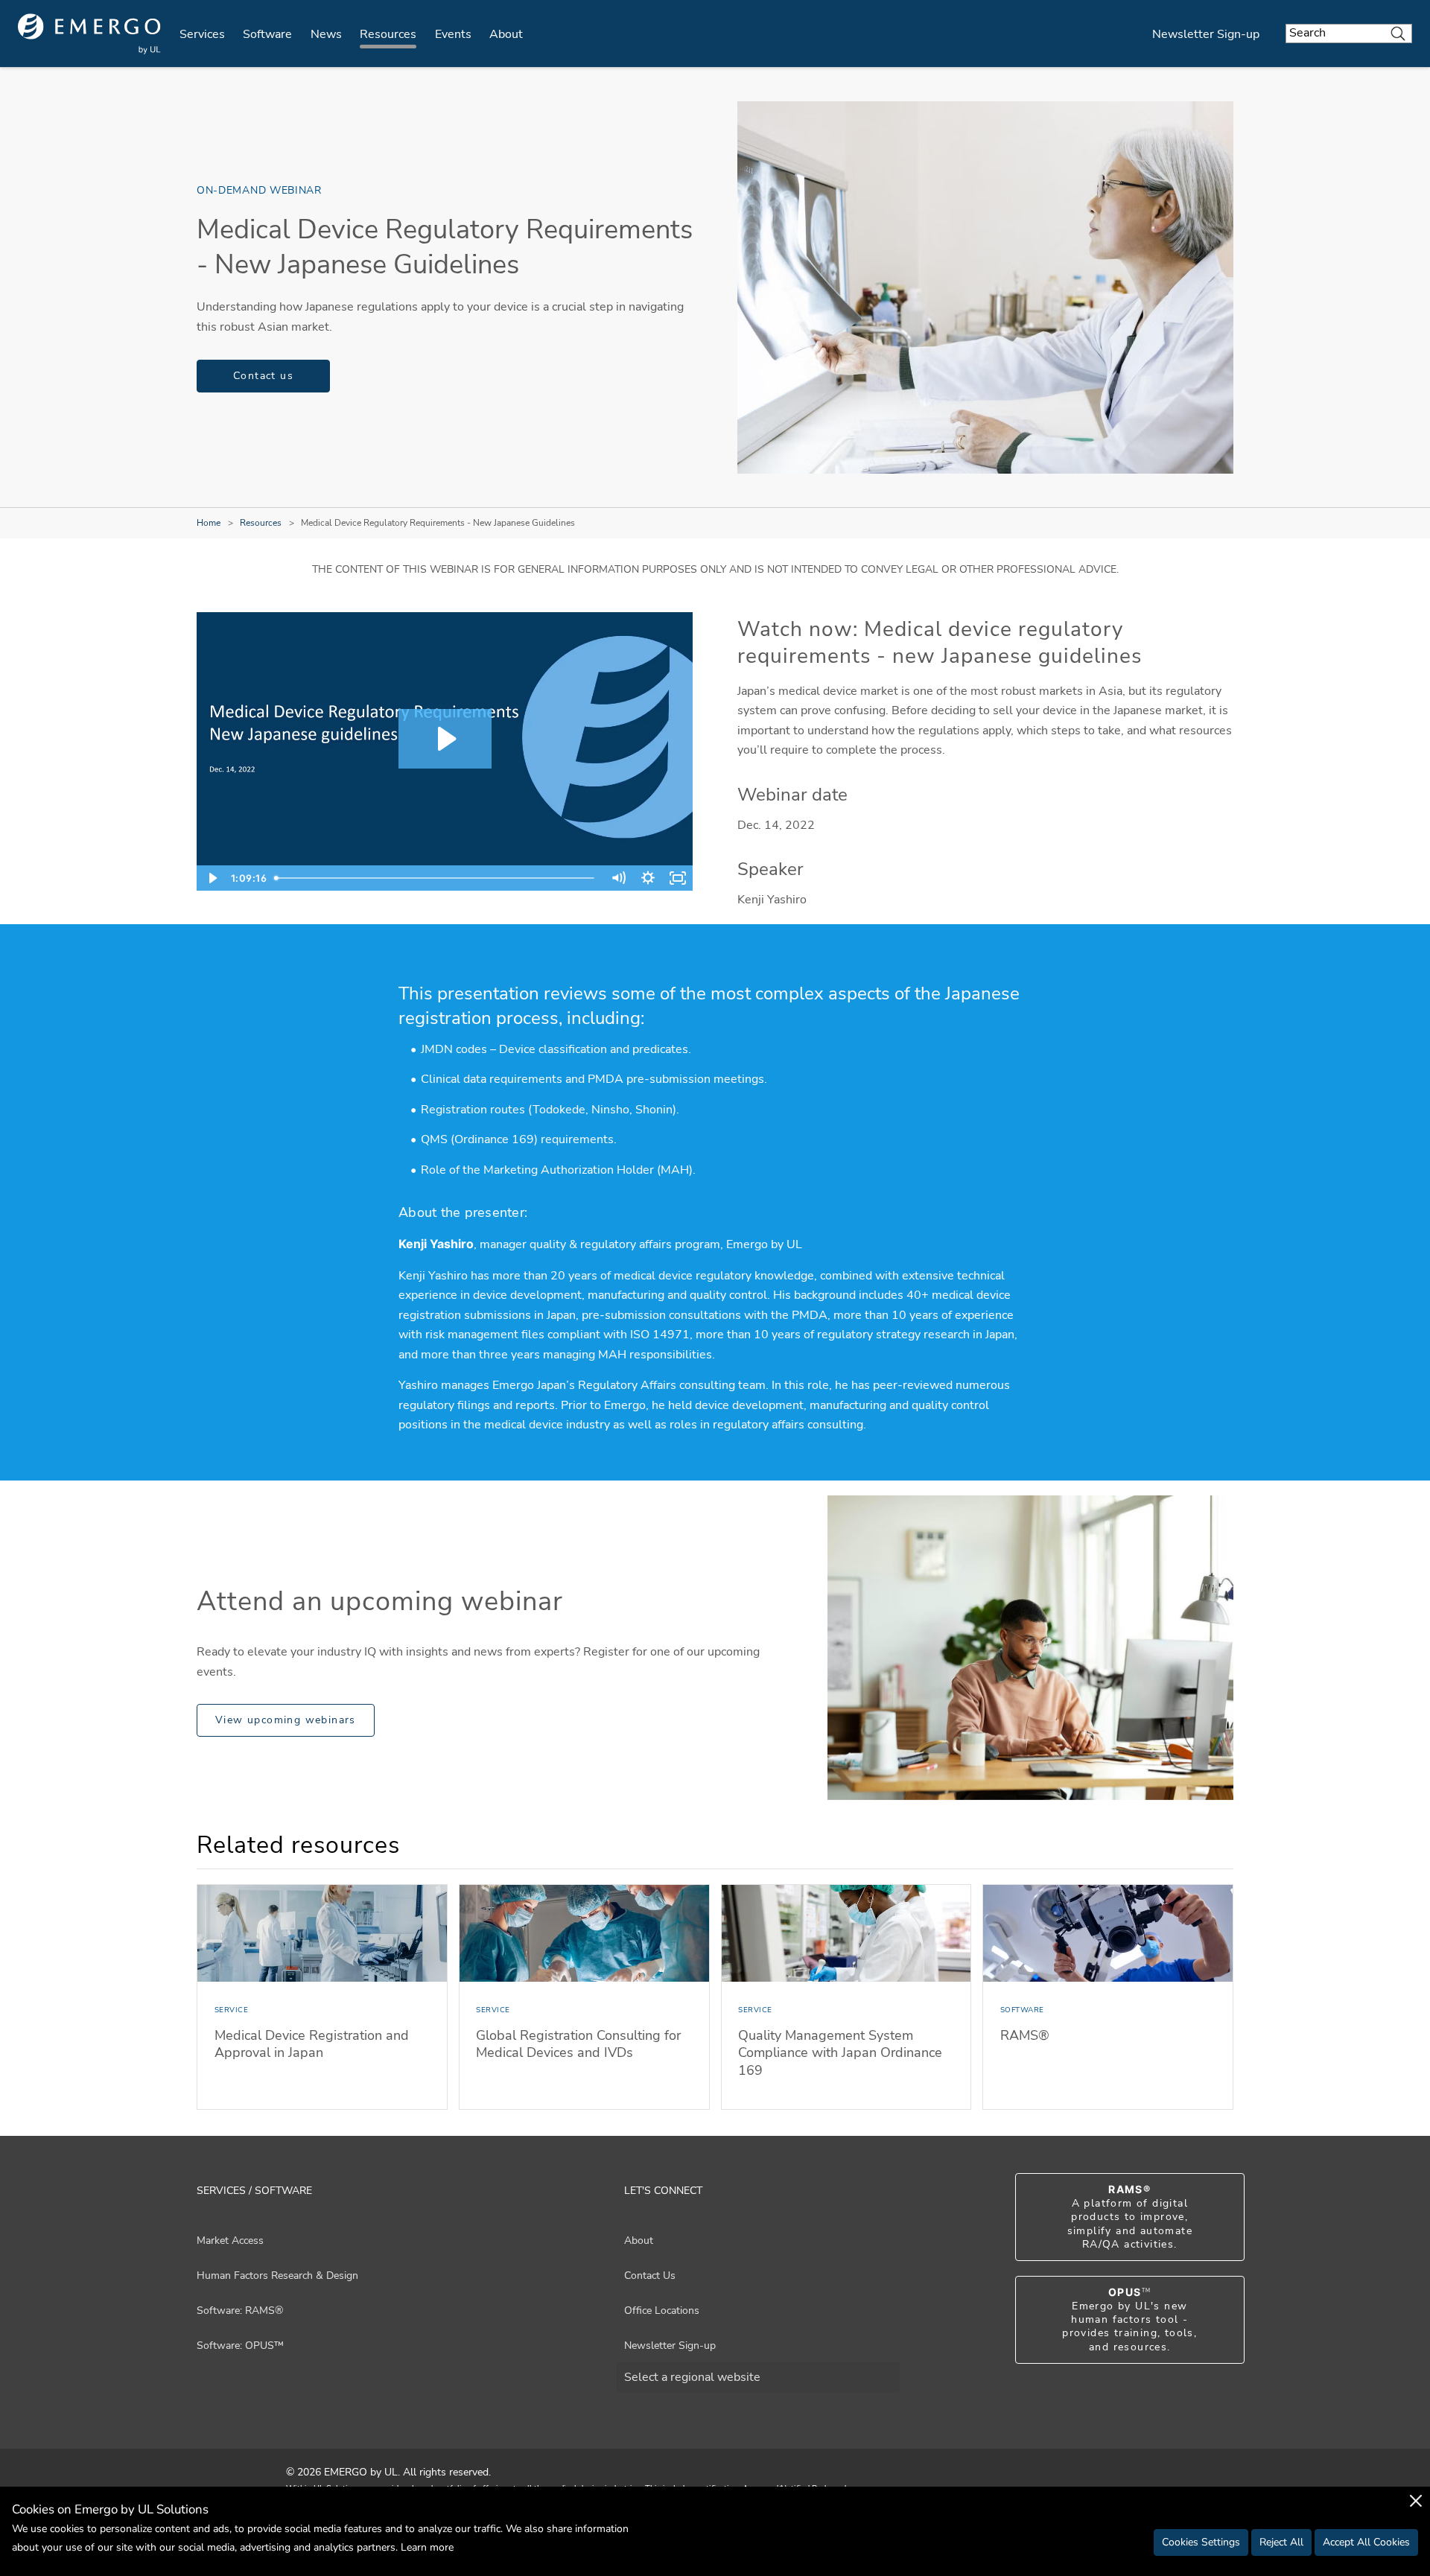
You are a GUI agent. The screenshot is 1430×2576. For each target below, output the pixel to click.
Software (267, 34)
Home (209, 523)
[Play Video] (212, 878)
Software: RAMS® (240, 2311)
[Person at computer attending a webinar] (1030, 1648)
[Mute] (618, 878)
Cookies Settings (1201, 2542)
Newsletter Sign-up (1206, 34)
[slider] (437, 878)
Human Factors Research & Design (277, 2276)
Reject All (1281, 2542)
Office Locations (662, 2311)
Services (202, 34)
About (506, 34)
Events (453, 34)
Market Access (230, 2241)
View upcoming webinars (286, 1720)
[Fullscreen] (678, 878)
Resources (388, 34)
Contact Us (650, 2276)
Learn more (427, 2547)
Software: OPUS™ (240, 2346)
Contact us (263, 376)
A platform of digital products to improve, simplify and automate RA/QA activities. (1130, 2217)
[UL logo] (89, 34)
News (326, 34)
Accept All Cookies (1366, 2542)
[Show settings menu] (648, 878)
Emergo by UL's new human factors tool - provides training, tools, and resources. (1129, 2320)
